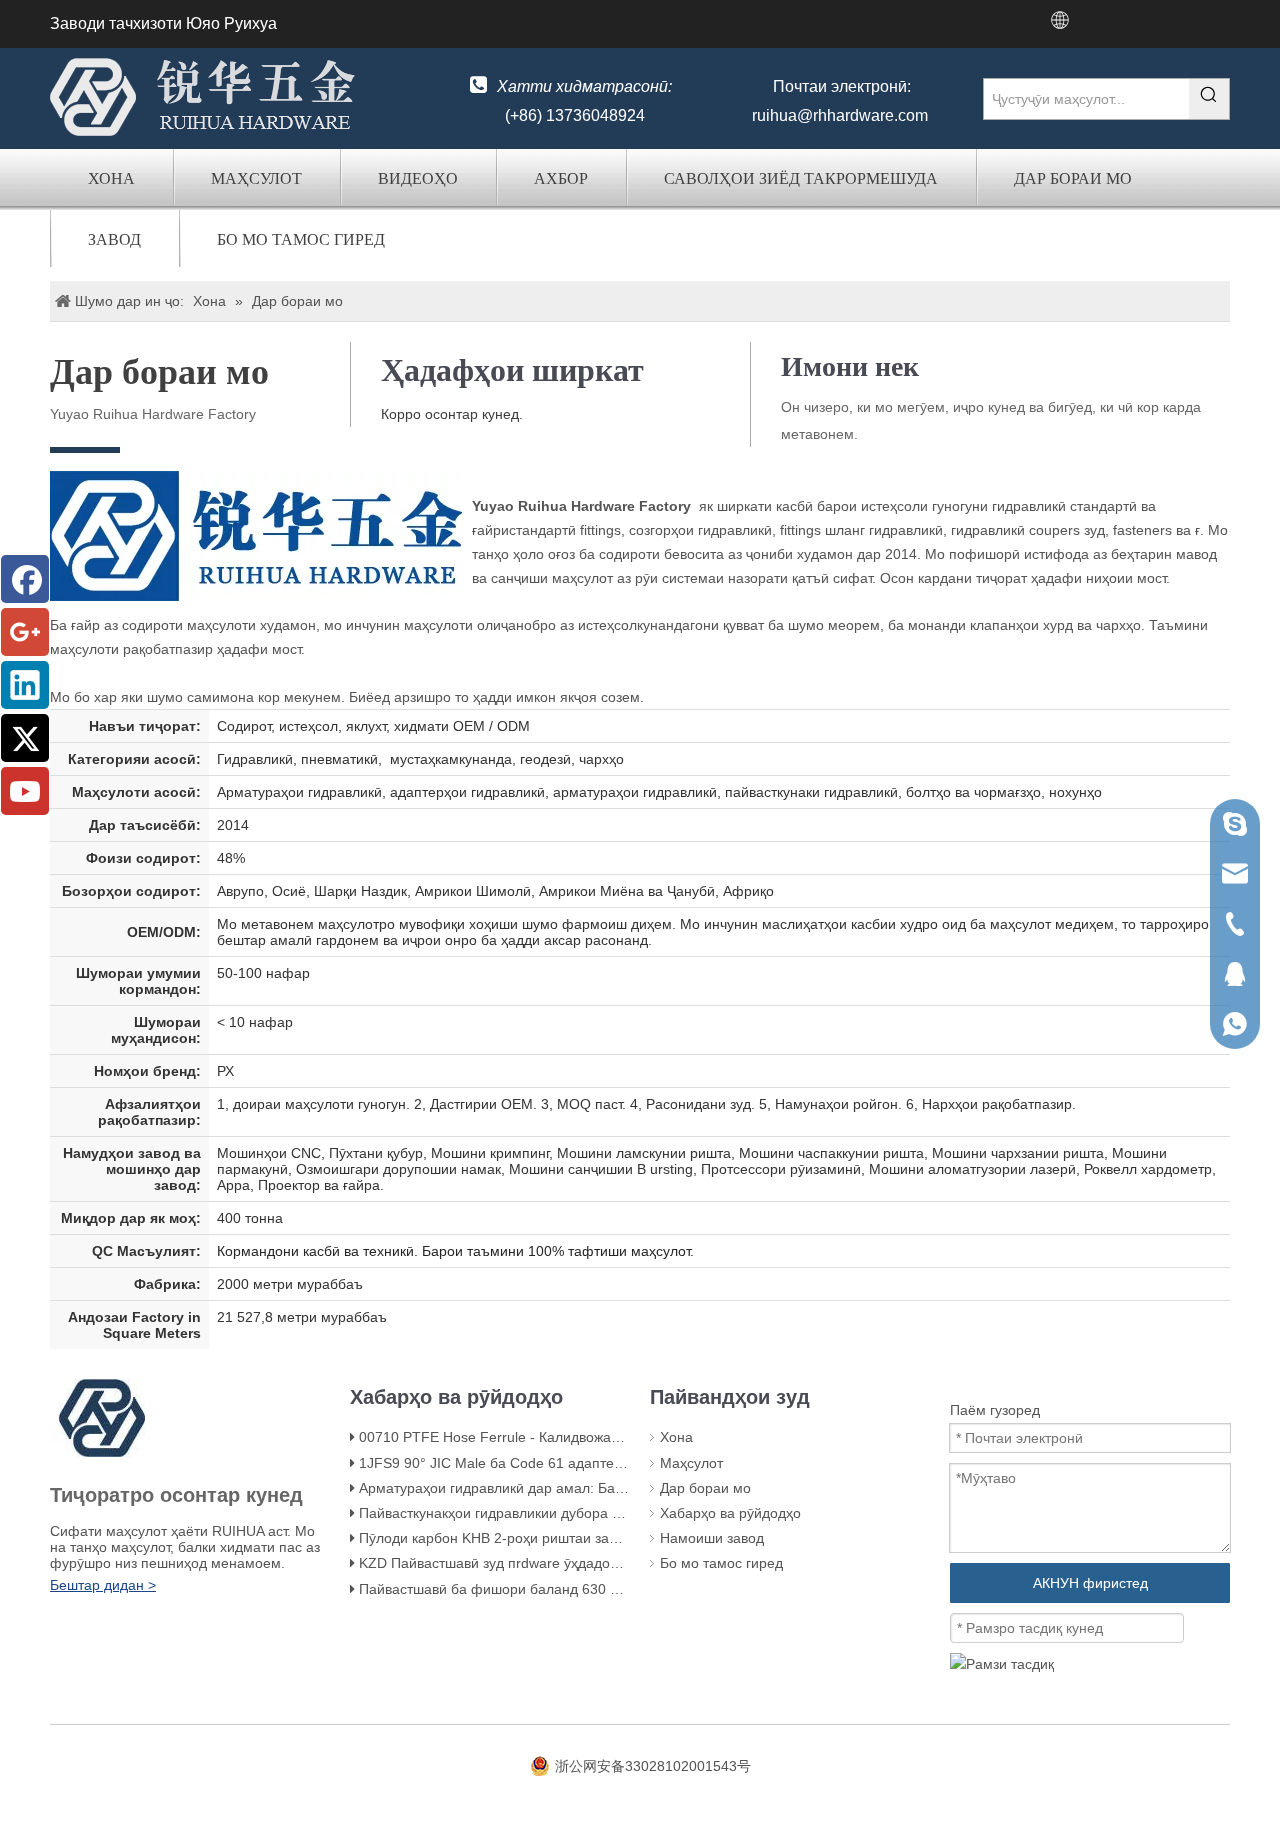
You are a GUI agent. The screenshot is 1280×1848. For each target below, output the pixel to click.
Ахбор (561, 178)
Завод (114, 239)
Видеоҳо (418, 178)
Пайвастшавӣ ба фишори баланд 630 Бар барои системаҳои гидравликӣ (598, 1589)
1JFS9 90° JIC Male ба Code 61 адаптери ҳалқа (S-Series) (549, 1463)
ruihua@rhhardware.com (840, 115)
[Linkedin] (25, 685)
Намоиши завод (712, 1538)
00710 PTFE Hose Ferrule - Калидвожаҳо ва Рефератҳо (540, 1437)
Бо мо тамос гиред (301, 239)
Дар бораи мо (1073, 178)
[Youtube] (25, 791)
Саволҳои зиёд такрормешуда (801, 178)
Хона (111, 178)
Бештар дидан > (103, 1585)
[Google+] (25, 632)
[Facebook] (25, 579)
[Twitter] (25, 738)
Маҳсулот (256, 178)
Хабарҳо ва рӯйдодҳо (730, 1513)
